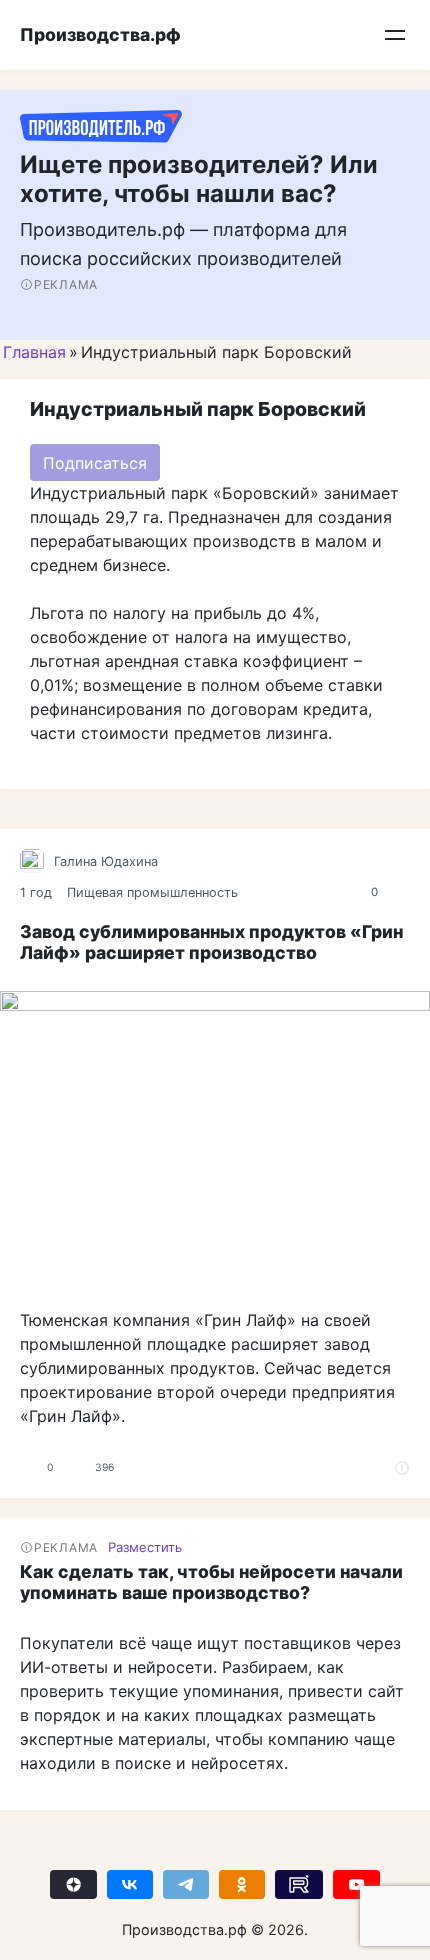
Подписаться (95, 463)
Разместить (145, 1547)
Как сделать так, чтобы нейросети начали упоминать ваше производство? (211, 1582)
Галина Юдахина (106, 861)
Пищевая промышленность (152, 892)
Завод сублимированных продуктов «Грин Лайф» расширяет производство (211, 942)
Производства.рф (100, 34)
